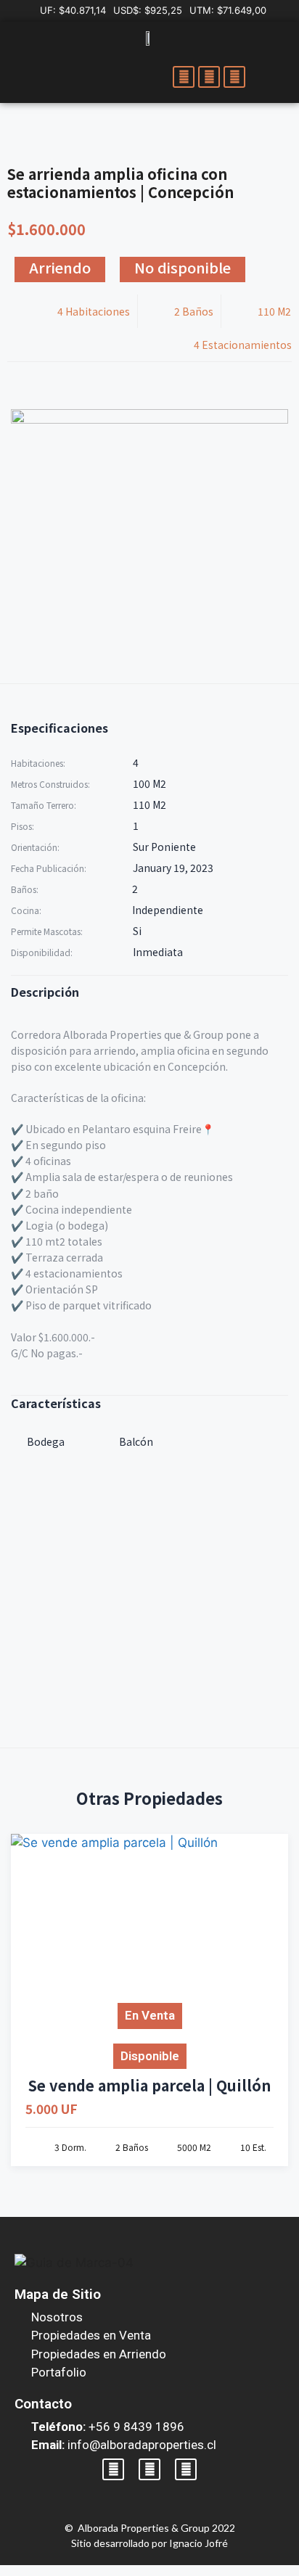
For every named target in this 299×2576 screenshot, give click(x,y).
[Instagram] (209, 77)
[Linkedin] (186, 2469)
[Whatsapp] (234, 77)
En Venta (150, 2015)
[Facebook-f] (184, 77)
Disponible (150, 2056)
